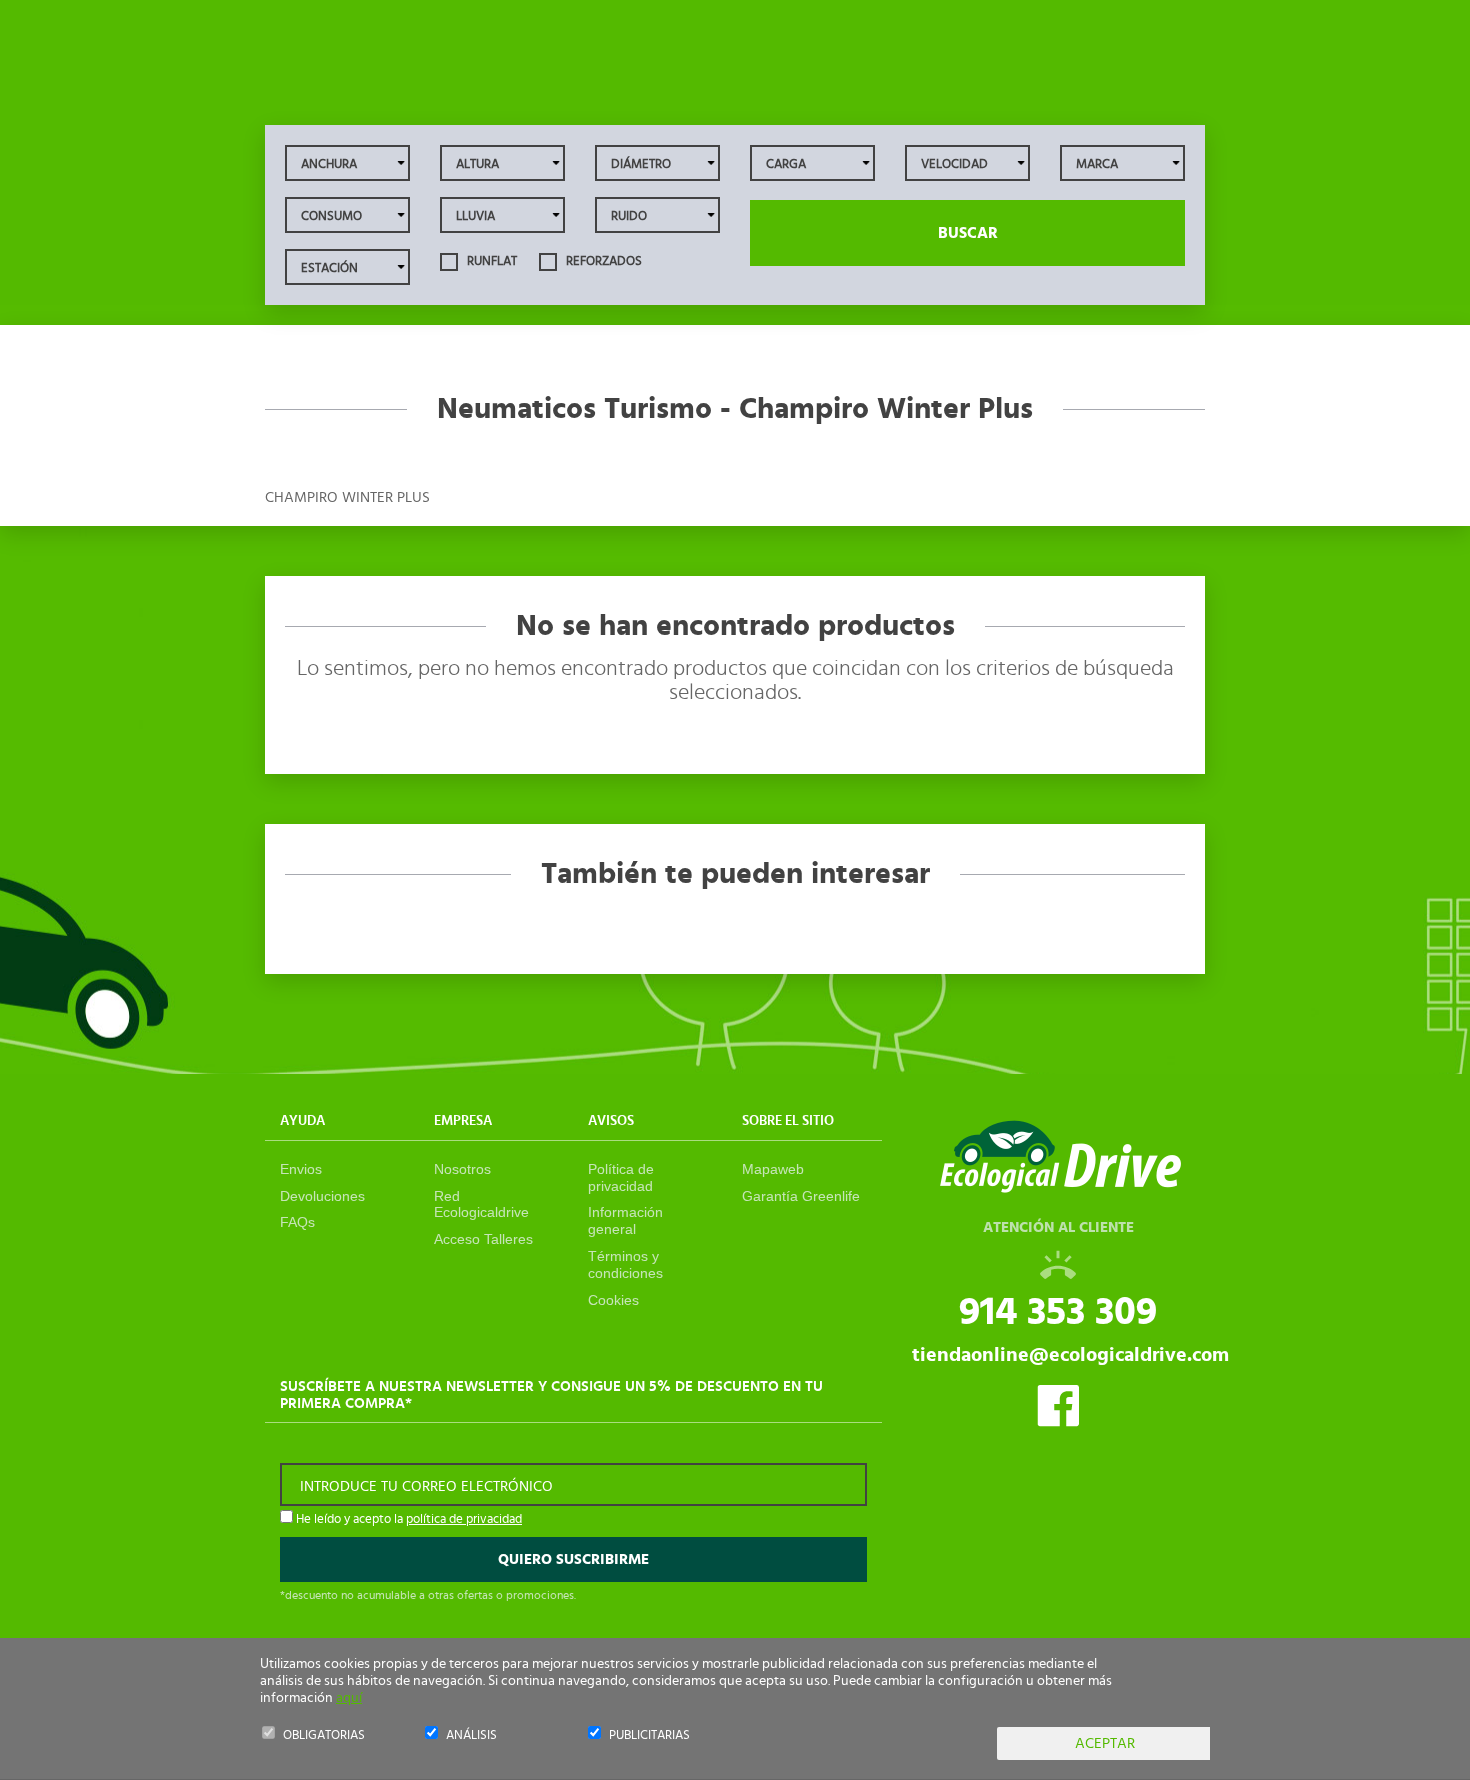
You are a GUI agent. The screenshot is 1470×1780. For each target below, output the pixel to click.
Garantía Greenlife (801, 1196)
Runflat (490, 261)
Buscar (968, 233)
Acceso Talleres (483, 1239)
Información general (625, 1220)
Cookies (613, 1300)
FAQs (297, 1222)
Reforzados (602, 261)
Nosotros (462, 1169)
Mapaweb (773, 1169)
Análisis (471, 1735)
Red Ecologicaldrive (481, 1204)
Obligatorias (324, 1735)
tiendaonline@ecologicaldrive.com (1070, 1355)
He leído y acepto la (407, 1519)
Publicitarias (649, 1735)
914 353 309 (1058, 1312)
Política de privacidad (621, 1177)
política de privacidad (464, 1519)
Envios (301, 1169)
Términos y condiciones (625, 1264)
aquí (349, 1698)
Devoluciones (322, 1196)
